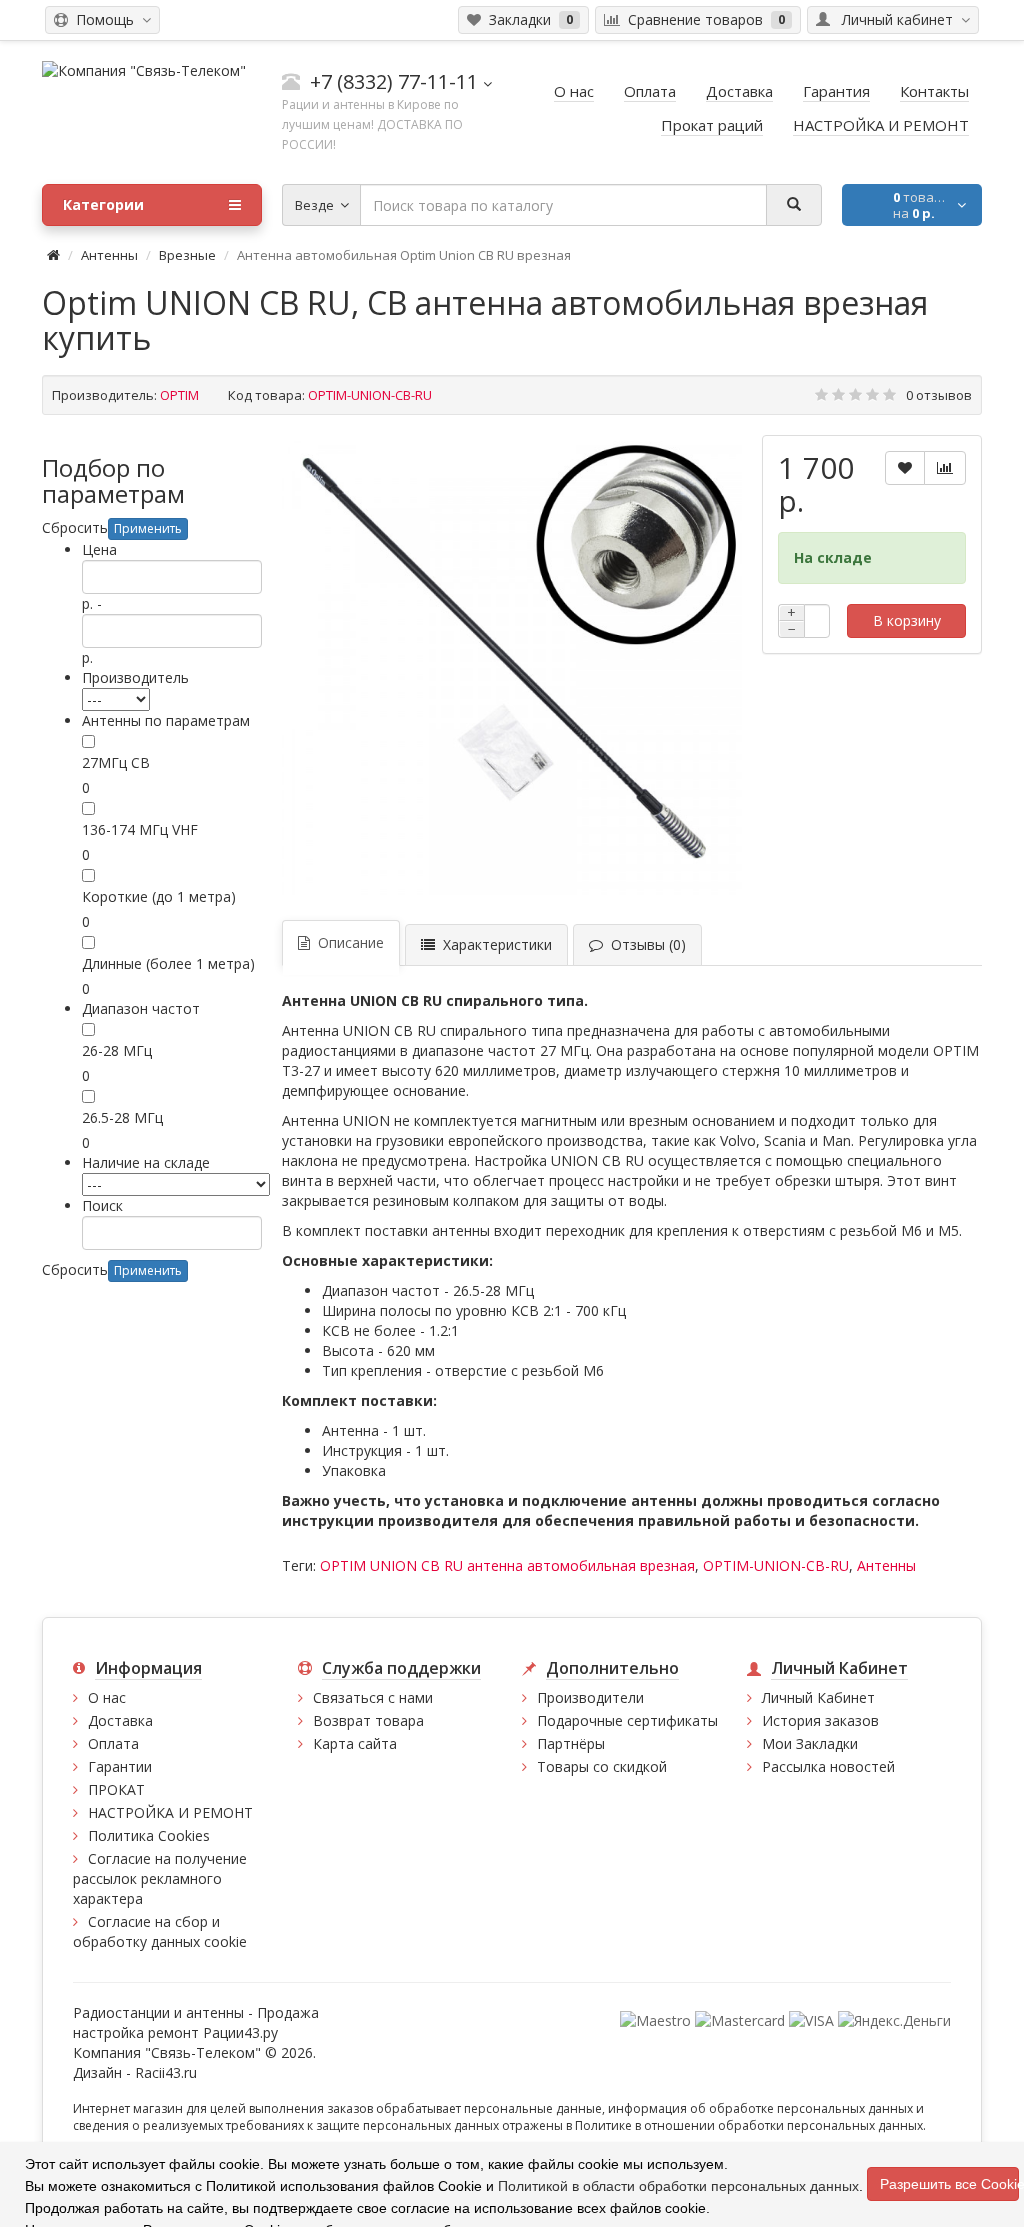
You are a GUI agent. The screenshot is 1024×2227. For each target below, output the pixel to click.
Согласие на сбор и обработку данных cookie (160, 1931)
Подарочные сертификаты (627, 1720)
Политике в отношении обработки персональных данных (749, 2125)
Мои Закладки (810, 1743)
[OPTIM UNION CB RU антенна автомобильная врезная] (512, 665)
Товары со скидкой (602, 1766)
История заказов (820, 1720)
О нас (107, 1697)
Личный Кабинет (818, 1697)
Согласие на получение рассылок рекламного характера (160, 1878)
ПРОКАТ (116, 1789)
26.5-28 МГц (122, 1117)
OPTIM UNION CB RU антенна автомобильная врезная (507, 1565)
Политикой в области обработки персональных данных (678, 2186)
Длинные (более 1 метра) (168, 963)
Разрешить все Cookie (949, 2184)
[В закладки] (905, 468)
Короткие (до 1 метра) (159, 896)
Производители (590, 1697)
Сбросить (75, 527)
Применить (148, 528)
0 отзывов (939, 395)
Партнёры (571, 1743)
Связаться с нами (373, 1697)
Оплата (113, 1743)
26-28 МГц (117, 1050)
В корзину (907, 620)
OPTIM (179, 395)
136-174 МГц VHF (140, 829)
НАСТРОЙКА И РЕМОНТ (170, 1812)
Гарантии (120, 1766)
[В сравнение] (945, 468)
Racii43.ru (166, 2072)
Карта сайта (355, 1743)
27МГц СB (116, 762)
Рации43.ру (240, 2032)
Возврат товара (368, 1720)
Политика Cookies (149, 1835)
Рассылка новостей (828, 1766)
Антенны (109, 255)
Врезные (187, 255)
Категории (103, 204)
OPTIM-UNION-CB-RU (776, 1565)
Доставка (120, 1720)
